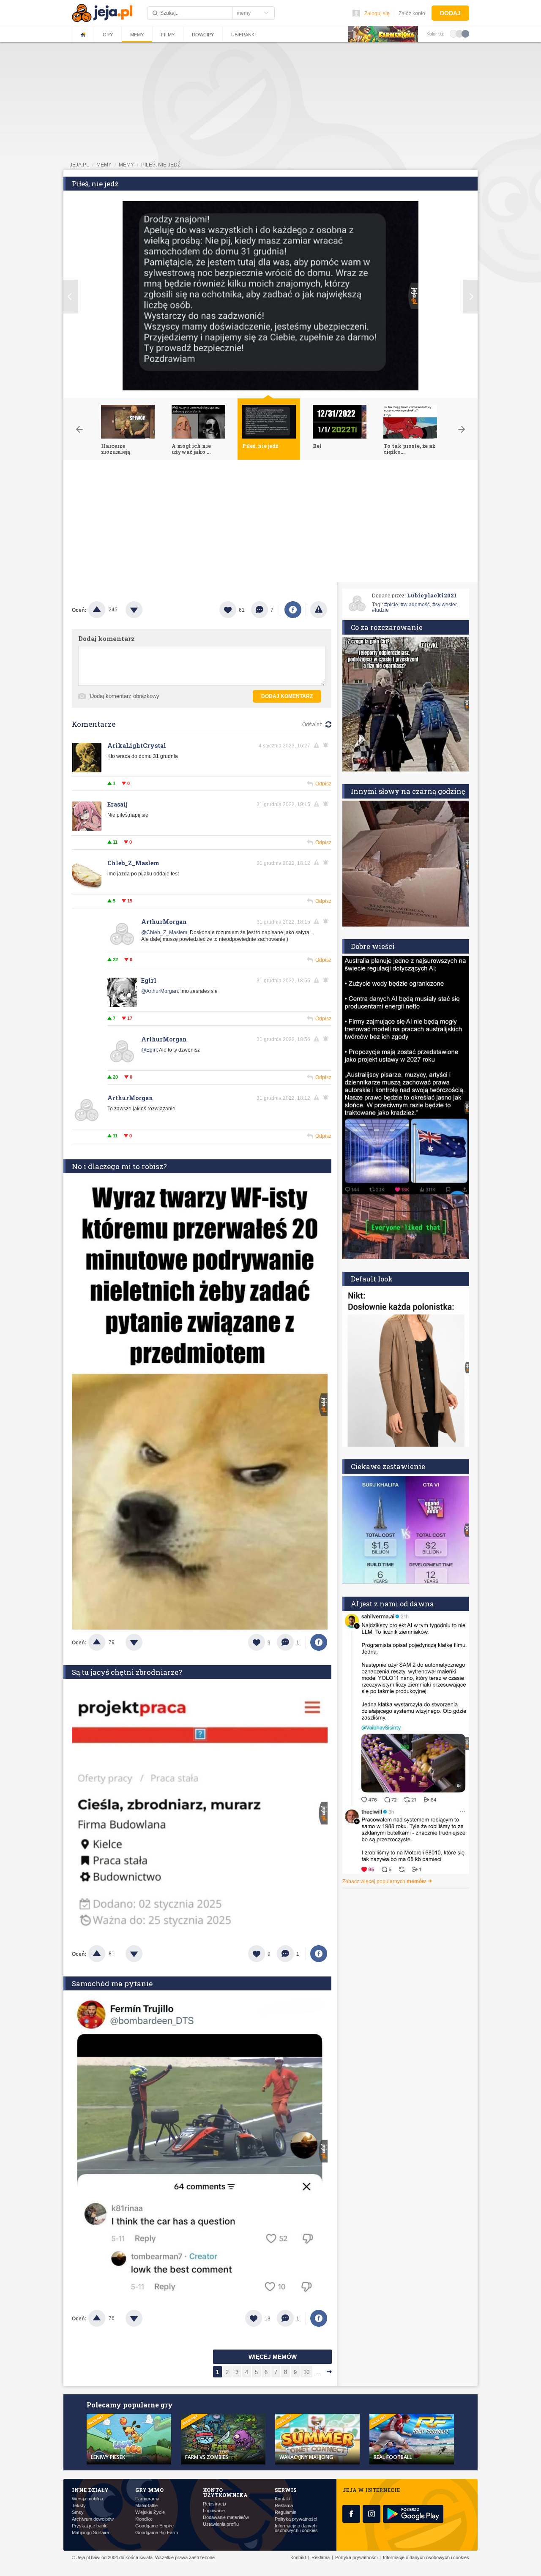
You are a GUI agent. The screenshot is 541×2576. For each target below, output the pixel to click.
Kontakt (283, 2499)
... (318, 2372)
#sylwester (444, 605)
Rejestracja (214, 2504)
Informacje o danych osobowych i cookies (296, 2528)
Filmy (168, 35)
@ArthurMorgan (160, 991)
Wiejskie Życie (150, 2512)
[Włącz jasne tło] (454, 33)
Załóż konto (412, 14)
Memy (137, 35)
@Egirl (149, 1050)
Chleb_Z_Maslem (133, 863)
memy (104, 165)
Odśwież (312, 725)
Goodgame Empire (154, 2526)
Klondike (144, 2519)
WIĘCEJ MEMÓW (273, 2357)
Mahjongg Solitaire (90, 2533)
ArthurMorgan (164, 922)
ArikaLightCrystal (137, 746)
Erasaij (117, 804)
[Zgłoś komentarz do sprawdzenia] (318, 745)
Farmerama (147, 2499)
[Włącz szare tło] (459, 33)
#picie (391, 605)
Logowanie (214, 2511)
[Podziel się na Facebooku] (293, 610)
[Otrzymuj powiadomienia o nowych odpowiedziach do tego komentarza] (327, 745)
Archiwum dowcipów (93, 2519)
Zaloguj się (377, 14)
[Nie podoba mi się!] (144, 610)
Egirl (149, 980)
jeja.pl (79, 165)
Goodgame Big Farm (157, 2533)
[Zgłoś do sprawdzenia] (319, 610)
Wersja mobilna (87, 2499)
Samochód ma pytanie (112, 1983)
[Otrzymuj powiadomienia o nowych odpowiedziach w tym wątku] (327, 863)
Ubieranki (243, 35)
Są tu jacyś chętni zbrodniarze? (127, 1672)
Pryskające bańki (90, 2526)
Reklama (284, 2506)
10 (306, 2372)
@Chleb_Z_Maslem (164, 932)
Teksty (79, 2506)
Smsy (78, 2512)
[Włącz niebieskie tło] (465, 33)
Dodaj (450, 13)
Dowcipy (203, 35)
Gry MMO (149, 2490)
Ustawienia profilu (221, 2524)
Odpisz (323, 784)
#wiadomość (415, 605)
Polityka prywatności (296, 2519)
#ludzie (380, 610)
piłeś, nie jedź (161, 165)
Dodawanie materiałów (226, 2517)
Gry (108, 35)
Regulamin (286, 2512)
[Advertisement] (270, 523)
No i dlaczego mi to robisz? (119, 1166)
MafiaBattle (146, 2506)
